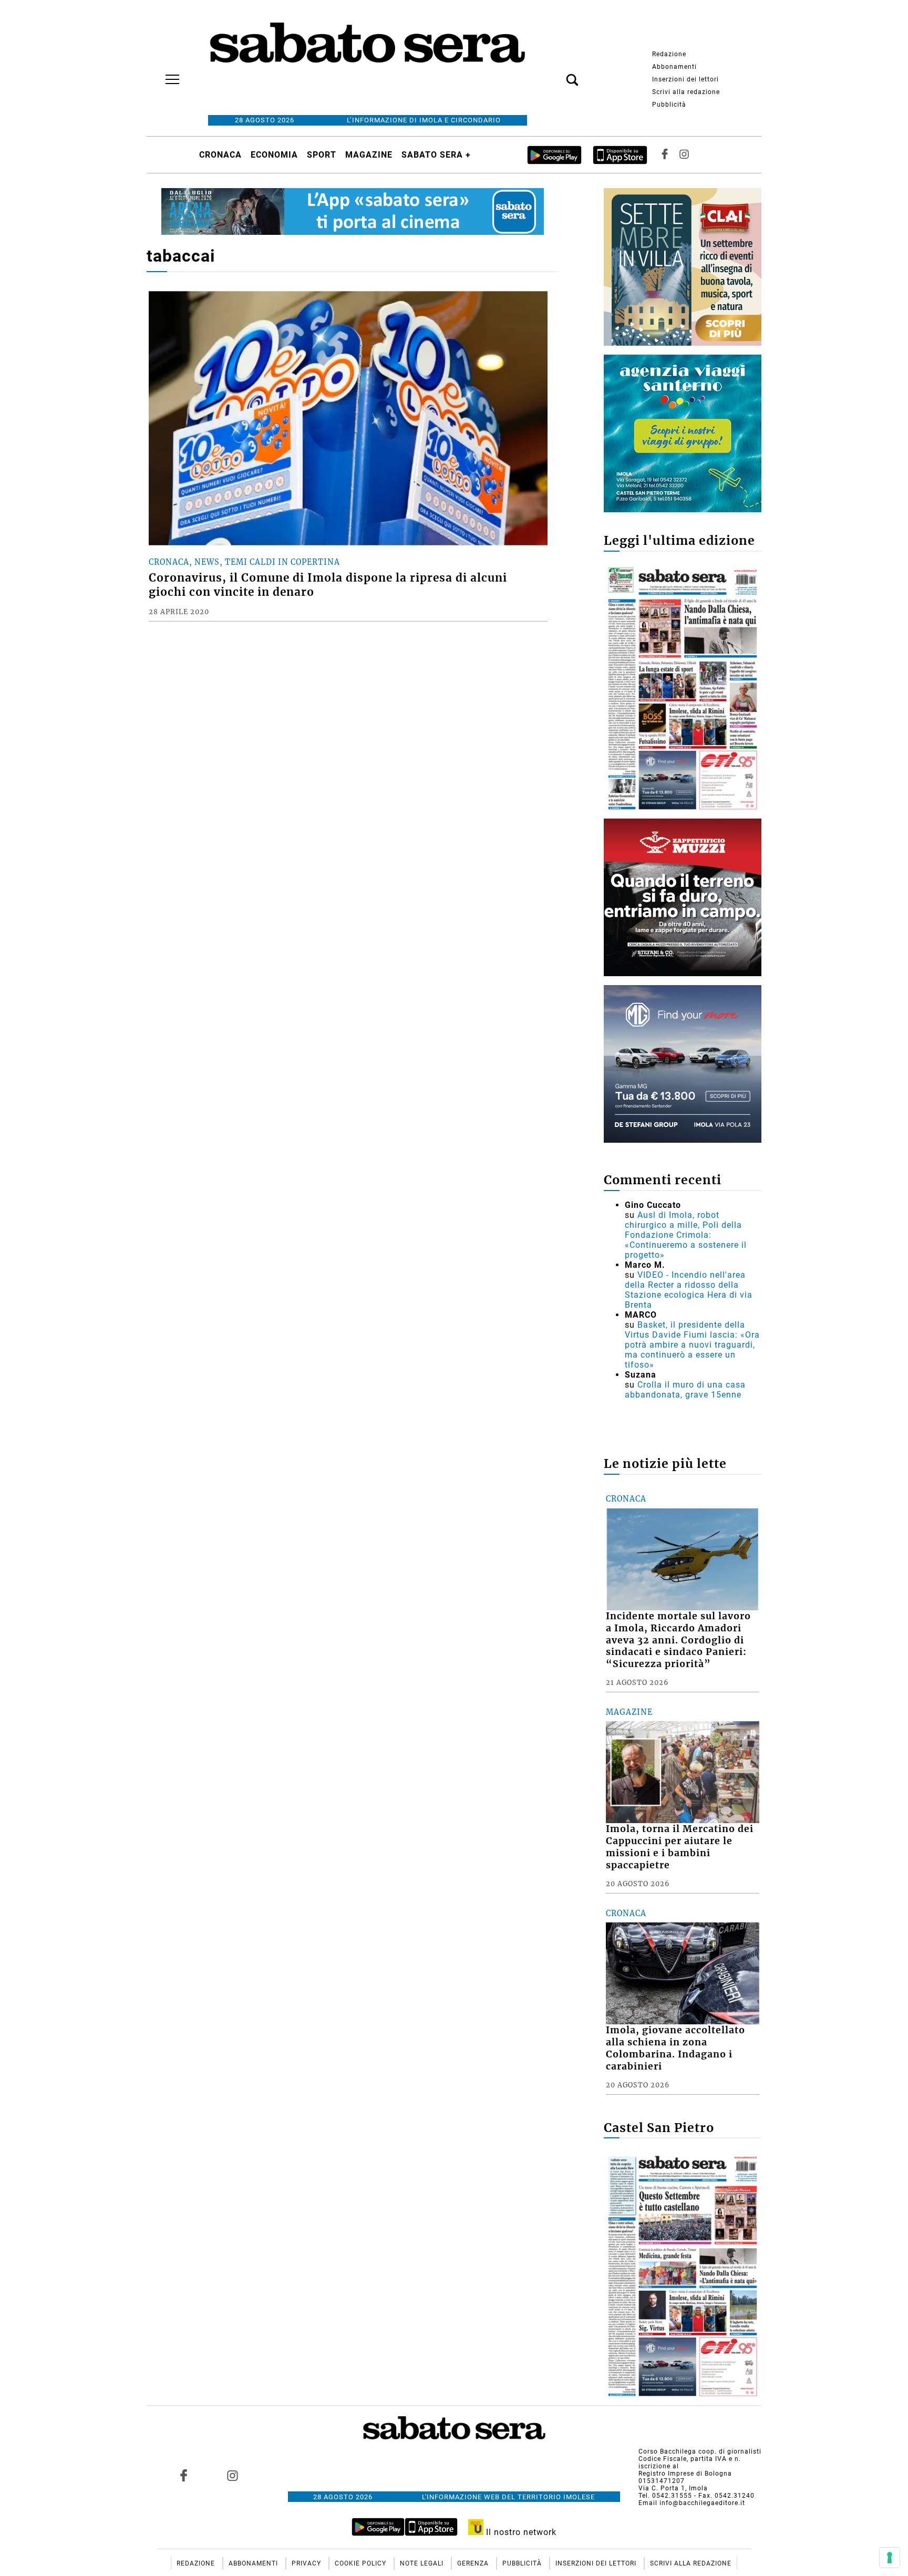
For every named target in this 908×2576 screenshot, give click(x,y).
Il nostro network (520, 2532)
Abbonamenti (674, 67)
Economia (274, 155)
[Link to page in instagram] (232, 2475)
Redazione (669, 54)
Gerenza (474, 2563)
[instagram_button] (684, 155)
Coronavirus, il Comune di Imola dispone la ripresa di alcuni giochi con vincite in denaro (328, 585)
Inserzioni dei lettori (685, 79)
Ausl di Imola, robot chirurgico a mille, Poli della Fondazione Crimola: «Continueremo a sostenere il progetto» (686, 1235)
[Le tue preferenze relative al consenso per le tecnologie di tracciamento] (890, 2558)
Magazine (369, 155)
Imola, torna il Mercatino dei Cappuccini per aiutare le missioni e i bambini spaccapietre (680, 1847)
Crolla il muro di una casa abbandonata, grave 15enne (685, 1390)
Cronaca (220, 155)
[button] (556, 74)
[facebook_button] (665, 155)
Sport (322, 155)
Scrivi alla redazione (686, 92)
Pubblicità (669, 105)
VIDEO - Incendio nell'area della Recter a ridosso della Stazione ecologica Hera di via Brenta (689, 1290)
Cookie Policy (362, 2563)
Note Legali (423, 2563)
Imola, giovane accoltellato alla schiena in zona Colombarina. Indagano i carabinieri (675, 2048)
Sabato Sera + (436, 155)
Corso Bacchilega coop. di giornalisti (700, 2451)
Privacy (307, 2563)
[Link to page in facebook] (184, 2475)
